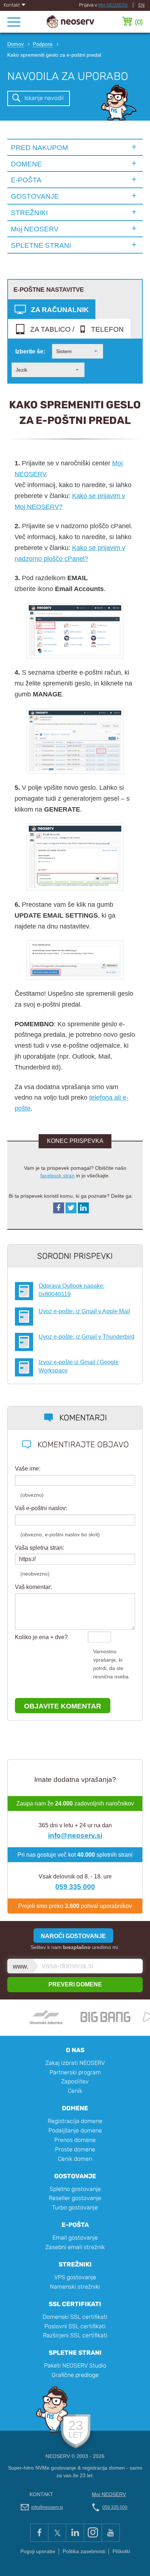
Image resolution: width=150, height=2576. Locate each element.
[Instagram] (93, 2533)
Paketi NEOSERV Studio (75, 2365)
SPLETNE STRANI (41, 245)
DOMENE (26, 164)
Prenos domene (75, 2140)
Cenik (75, 2091)
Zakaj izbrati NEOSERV (75, 2063)
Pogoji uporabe (38, 2551)
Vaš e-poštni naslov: (41, 1508)
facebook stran (58, 1176)
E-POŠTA (26, 180)
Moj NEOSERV (113, 5)
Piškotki (121, 2551)
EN (141, 5)
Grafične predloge (75, 2375)
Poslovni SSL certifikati (75, 2326)
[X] (57, 2533)
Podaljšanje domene (75, 2130)
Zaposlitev (75, 2081)
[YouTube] (111, 2533)
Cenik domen (75, 2159)
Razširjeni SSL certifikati (75, 2335)
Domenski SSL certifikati (75, 2317)
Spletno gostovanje (75, 2189)
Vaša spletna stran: (40, 1548)
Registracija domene (75, 2121)
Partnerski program (75, 2072)
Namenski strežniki (75, 2287)
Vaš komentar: (33, 1587)
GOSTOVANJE (35, 196)
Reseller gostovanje (75, 2198)
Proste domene (75, 2149)
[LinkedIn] (75, 2533)
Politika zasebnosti (84, 2551)
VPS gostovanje (75, 2277)
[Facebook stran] (39, 2533)
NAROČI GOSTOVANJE (73, 1936)
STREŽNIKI (29, 213)
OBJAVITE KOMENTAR (63, 1706)
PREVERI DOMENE (75, 1984)
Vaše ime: (28, 1469)
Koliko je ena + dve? (41, 1637)
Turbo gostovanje (75, 2207)
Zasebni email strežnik (75, 2247)
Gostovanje (75, 2176)
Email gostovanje (75, 2238)
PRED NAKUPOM (40, 147)
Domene (75, 2108)
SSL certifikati (75, 2304)
